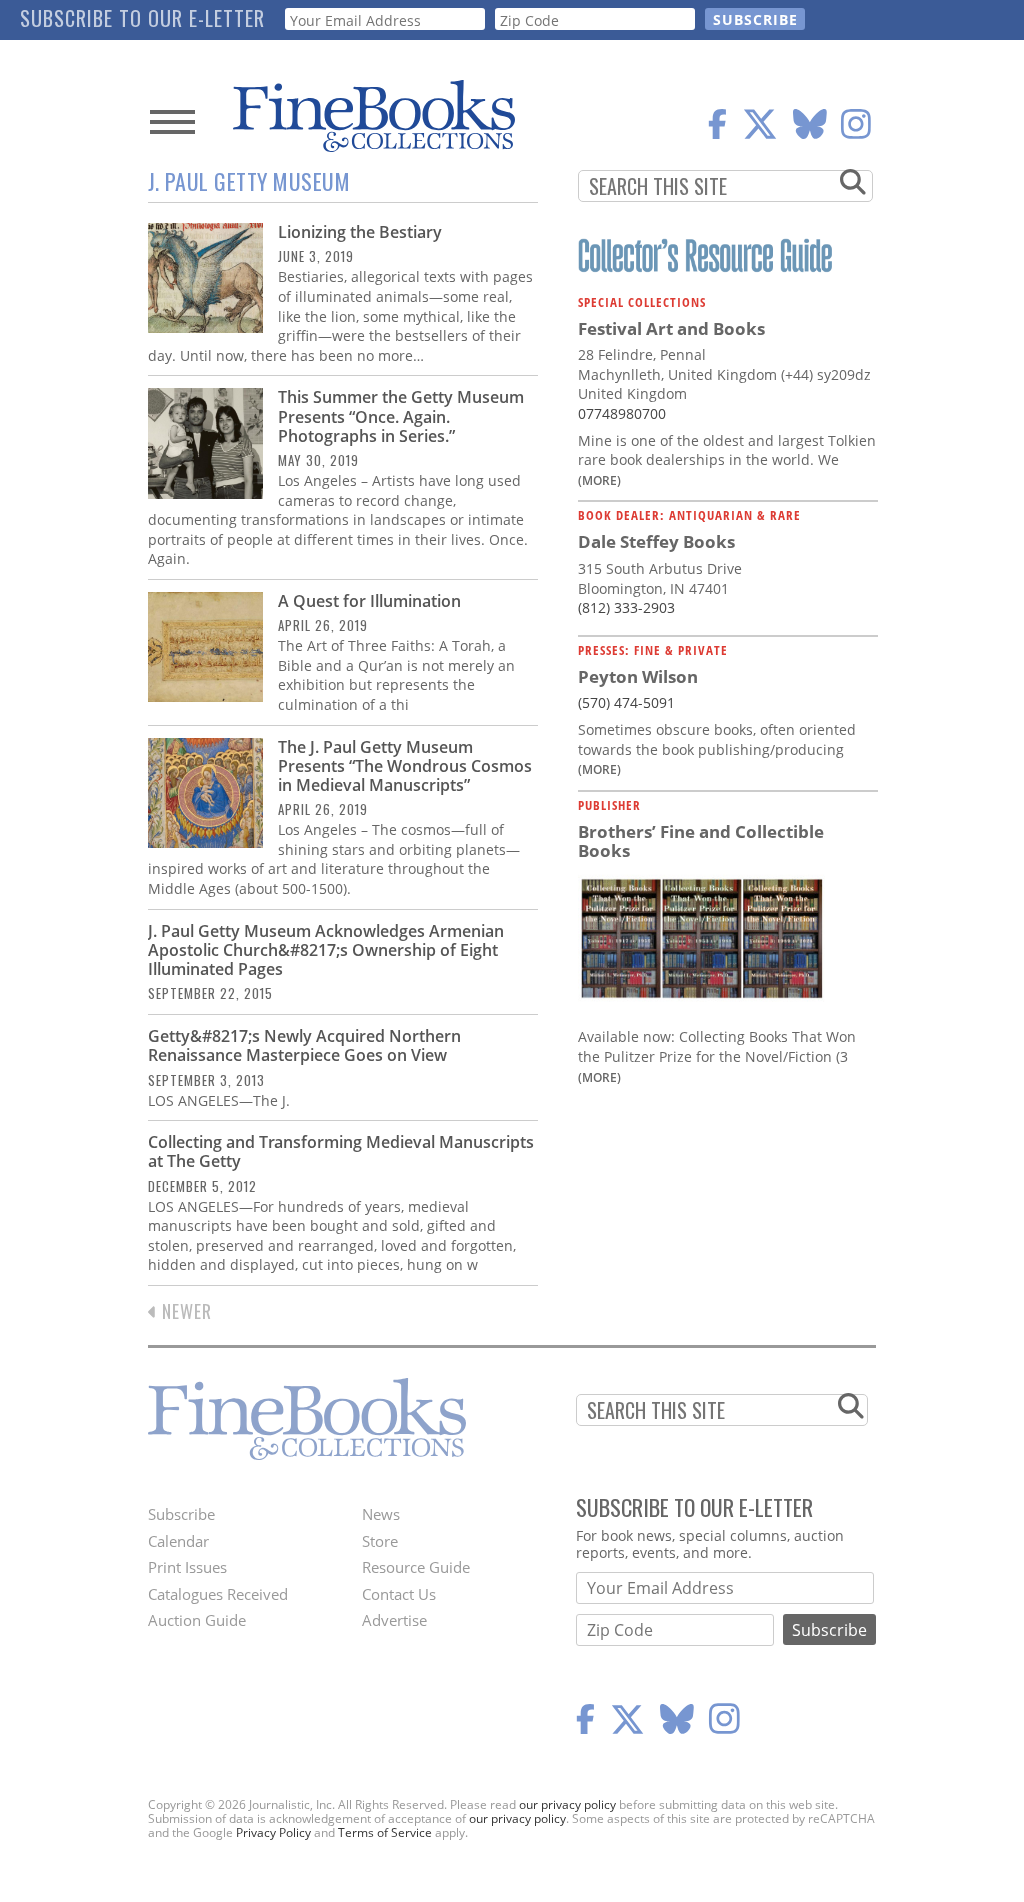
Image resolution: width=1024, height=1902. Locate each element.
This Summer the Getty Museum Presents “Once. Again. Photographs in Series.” (401, 416)
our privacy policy (567, 1804)
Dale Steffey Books (656, 541)
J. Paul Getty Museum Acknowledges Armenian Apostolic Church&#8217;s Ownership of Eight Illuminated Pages (326, 950)
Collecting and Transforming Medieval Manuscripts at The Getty (341, 1151)
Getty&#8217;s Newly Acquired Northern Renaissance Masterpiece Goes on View (304, 1045)
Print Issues (187, 1567)
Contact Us (399, 1594)
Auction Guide (197, 1620)
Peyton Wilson (638, 676)
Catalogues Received (218, 1594)
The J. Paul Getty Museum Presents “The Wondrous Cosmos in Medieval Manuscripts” (405, 766)
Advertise (394, 1620)
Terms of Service (385, 1832)
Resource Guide (416, 1567)
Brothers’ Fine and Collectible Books (701, 841)
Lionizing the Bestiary (360, 232)
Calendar (178, 1541)
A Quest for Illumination (369, 601)
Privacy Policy (273, 1832)
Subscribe (181, 1514)
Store (380, 1541)
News (381, 1514)
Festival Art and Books (671, 328)
